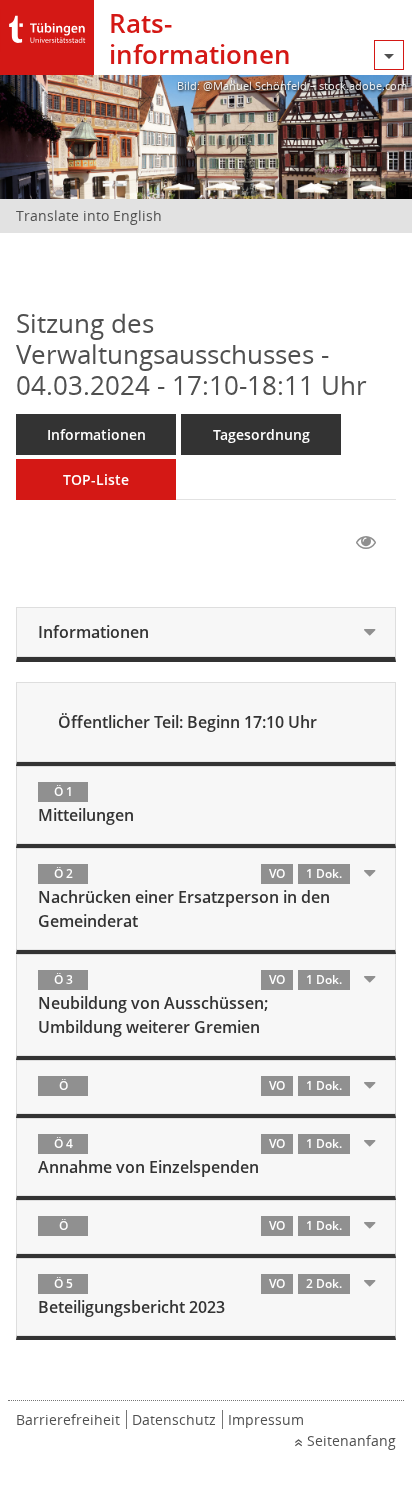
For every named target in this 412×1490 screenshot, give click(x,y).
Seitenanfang (351, 1440)
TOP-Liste (96, 479)
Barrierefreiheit (68, 1419)
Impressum (266, 1419)
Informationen (96, 434)
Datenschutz (174, 1419)
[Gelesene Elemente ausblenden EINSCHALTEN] (366, 543)
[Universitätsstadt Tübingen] (47, 24)
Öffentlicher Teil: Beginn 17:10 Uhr (187, 722)
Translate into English (89, 215)
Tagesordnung (261, 434)
